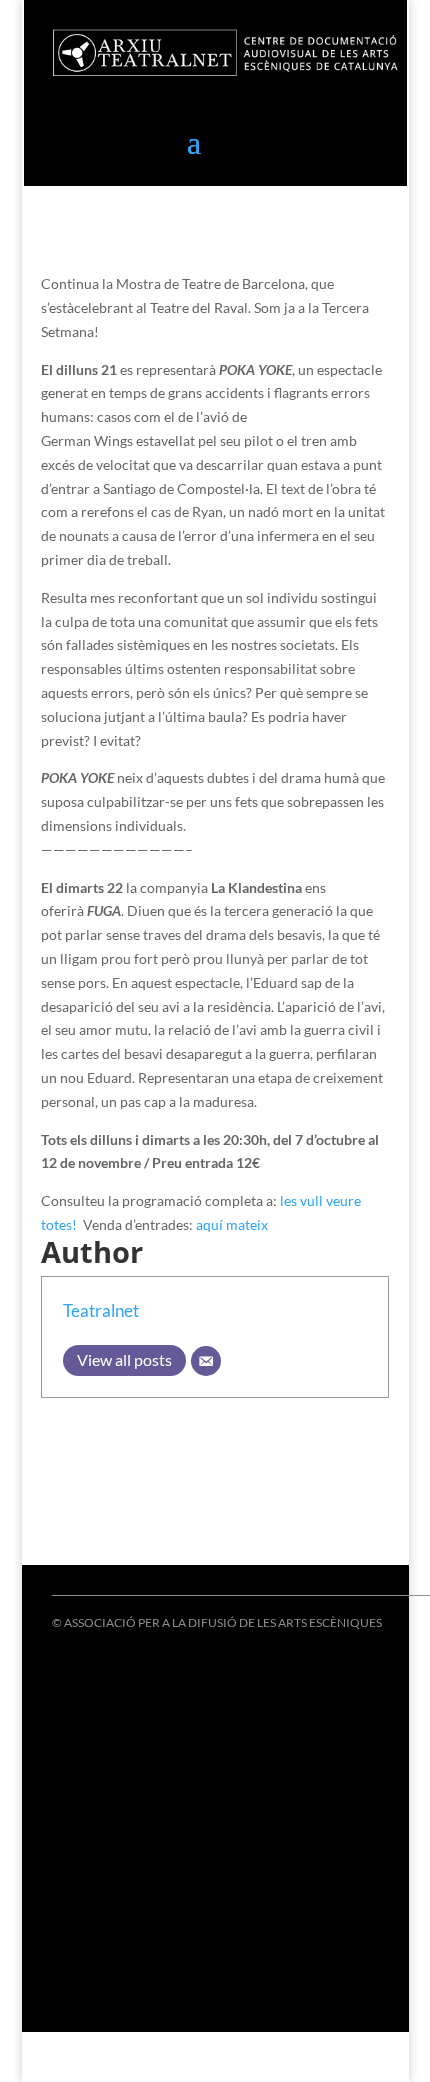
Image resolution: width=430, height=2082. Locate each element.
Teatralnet (101, 1310)
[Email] (206, 1361)
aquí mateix (233, 1224)
